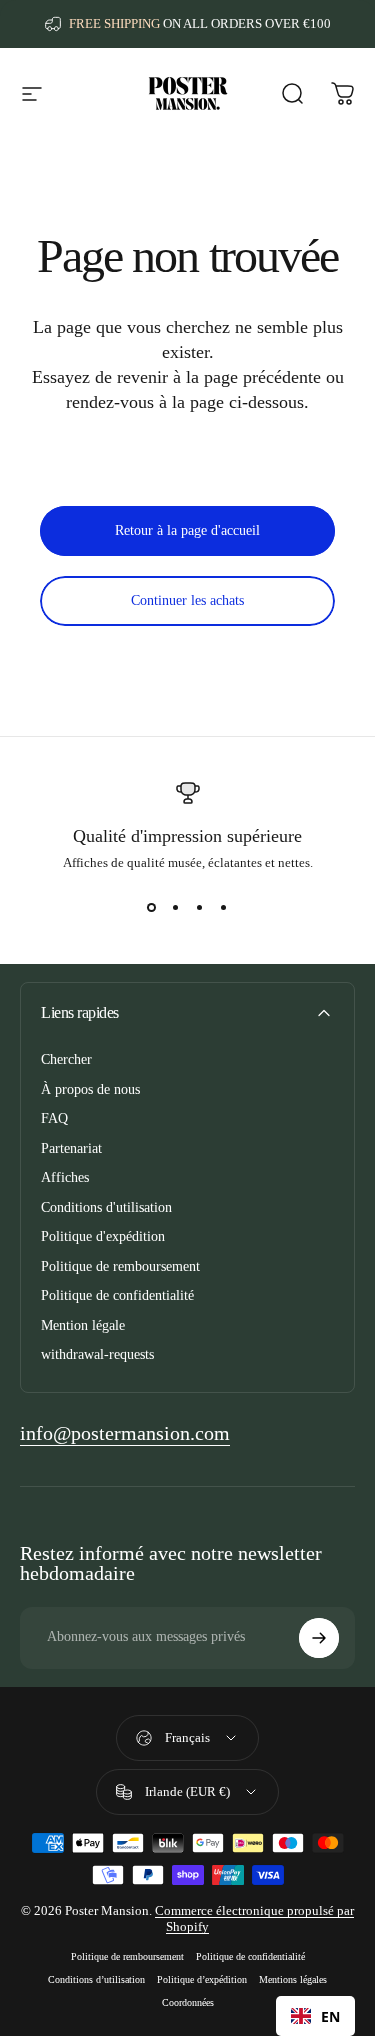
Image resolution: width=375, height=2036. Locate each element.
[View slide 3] (200, 907)
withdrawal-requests (97, 1354)
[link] (125, 1433)
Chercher (66, 1059)
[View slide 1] (152, 907)
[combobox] (315, 2016)
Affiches (65, 1177)
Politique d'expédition (103, 1236)
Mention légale (83, 1325)
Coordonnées (188, 2002)
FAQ (54, 1118)
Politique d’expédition (202, 1979)
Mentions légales (293, 1979)
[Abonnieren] (319, 1638)
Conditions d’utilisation (96, 1979)
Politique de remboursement (120, 1266)
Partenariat (71, 1148)
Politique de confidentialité (117, 1295)
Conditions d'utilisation (106, 1207)
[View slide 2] (176, 907)
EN (330, 2016)
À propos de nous (90, 1089)
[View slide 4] (224, 907)
